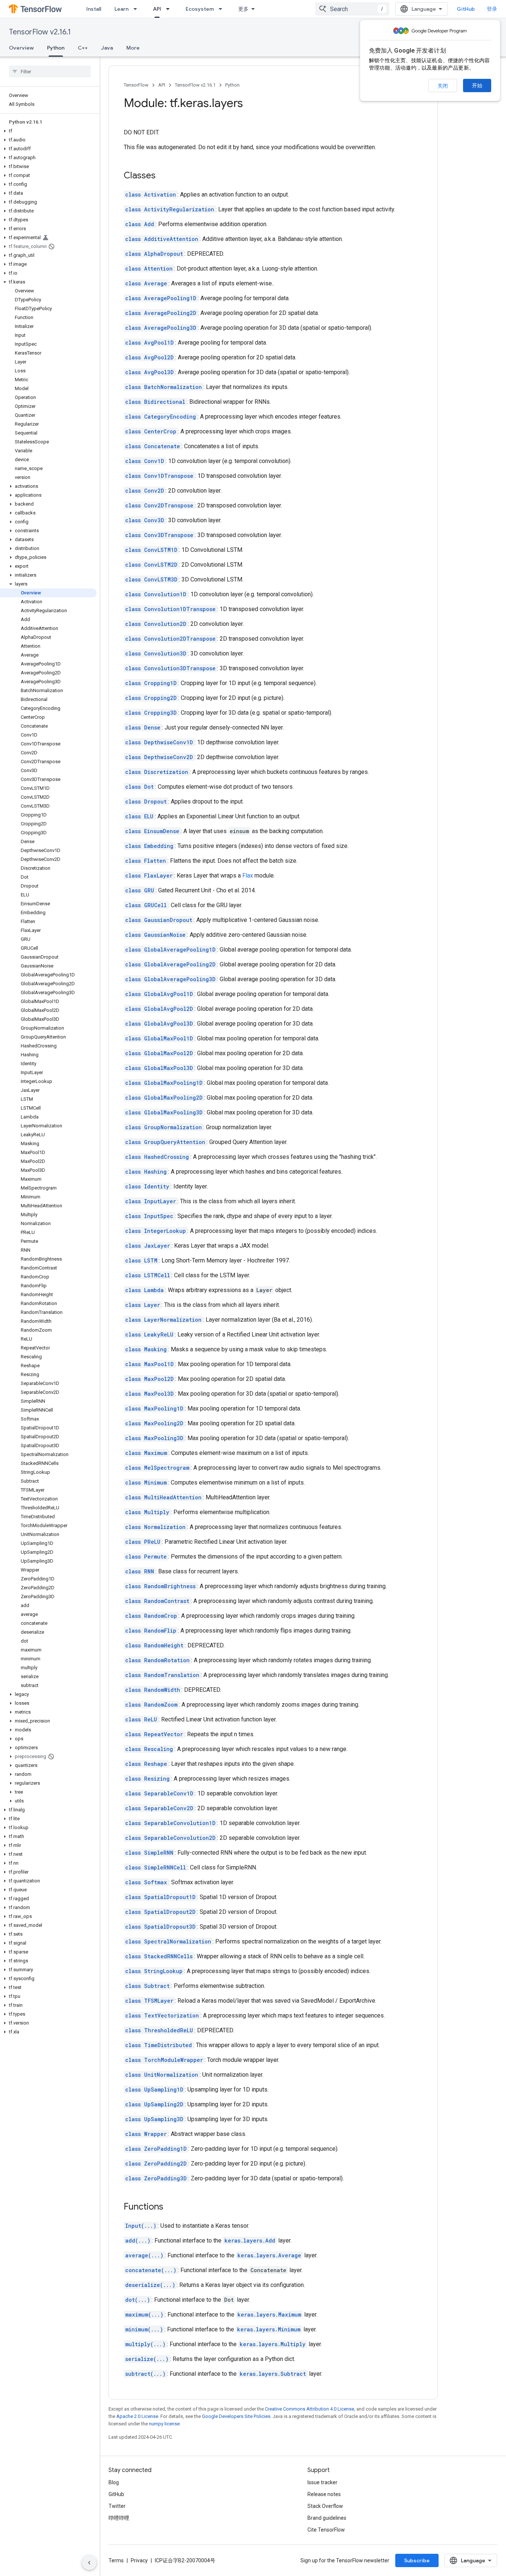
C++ (83, 48)
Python (56, 48)
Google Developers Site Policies (236, 2416)
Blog (114, 2482)
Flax (248, 876)
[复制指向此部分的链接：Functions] (171, 2207)
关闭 (443, 86)
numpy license (164, 2424)
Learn (121, 9)
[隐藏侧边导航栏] (89, 2563)
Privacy (139, 2560)
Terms (116, 2560)
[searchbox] (50, 71)
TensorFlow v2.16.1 (40, 32)
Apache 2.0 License (137, 2416)
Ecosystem (200, 9)
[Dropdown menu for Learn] (137, 9)
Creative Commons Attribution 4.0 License (309, 2409)
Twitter (117, 2506)
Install (94, 9)
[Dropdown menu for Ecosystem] (223, 9)
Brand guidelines (327, 2518)
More (133, 48)
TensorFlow (136, 85)
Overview (21, 48)
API (157, 9)
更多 (243, 9)
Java (107, 48)
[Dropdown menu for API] (170, 9)
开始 (477, 85)
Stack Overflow (325, 2506)
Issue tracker (322, 2482)
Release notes (324, 2494)
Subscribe (417, 2560)
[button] (48, 131)
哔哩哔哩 (119, 2518)
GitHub (466, 9)
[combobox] (352, 9)
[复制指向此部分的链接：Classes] (163, 176)
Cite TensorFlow (326, 2530)
